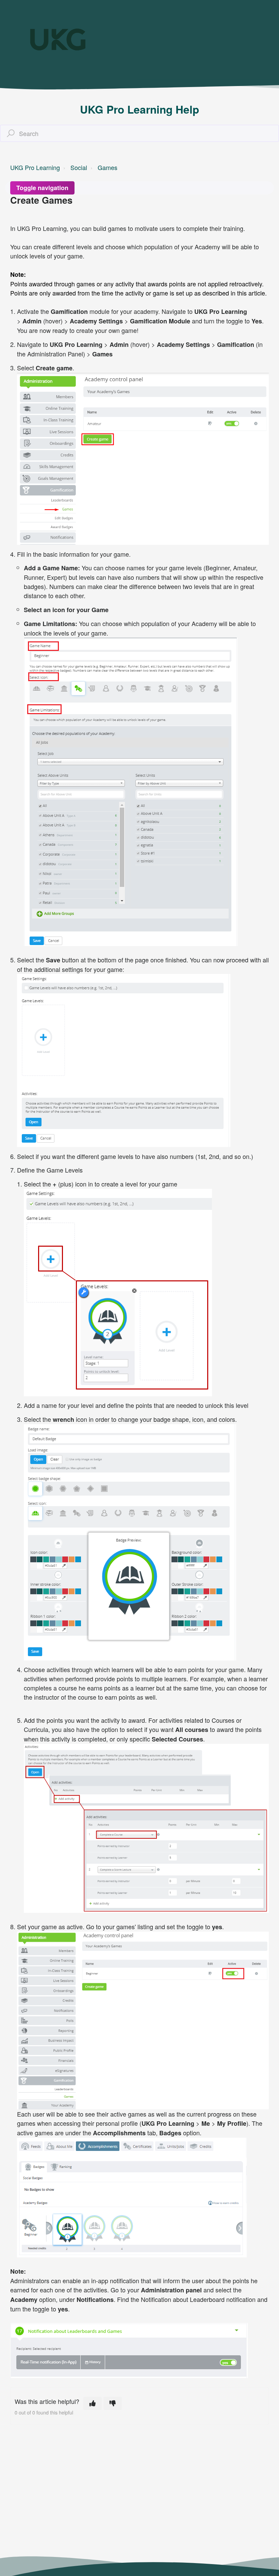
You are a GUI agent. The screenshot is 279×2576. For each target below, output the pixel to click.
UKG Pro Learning (35, 167)
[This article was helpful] (93, 2403)
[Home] (58, 39)
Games (108, 167)
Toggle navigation (42, 188)
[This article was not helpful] (113, 2403)
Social (79, 167)
